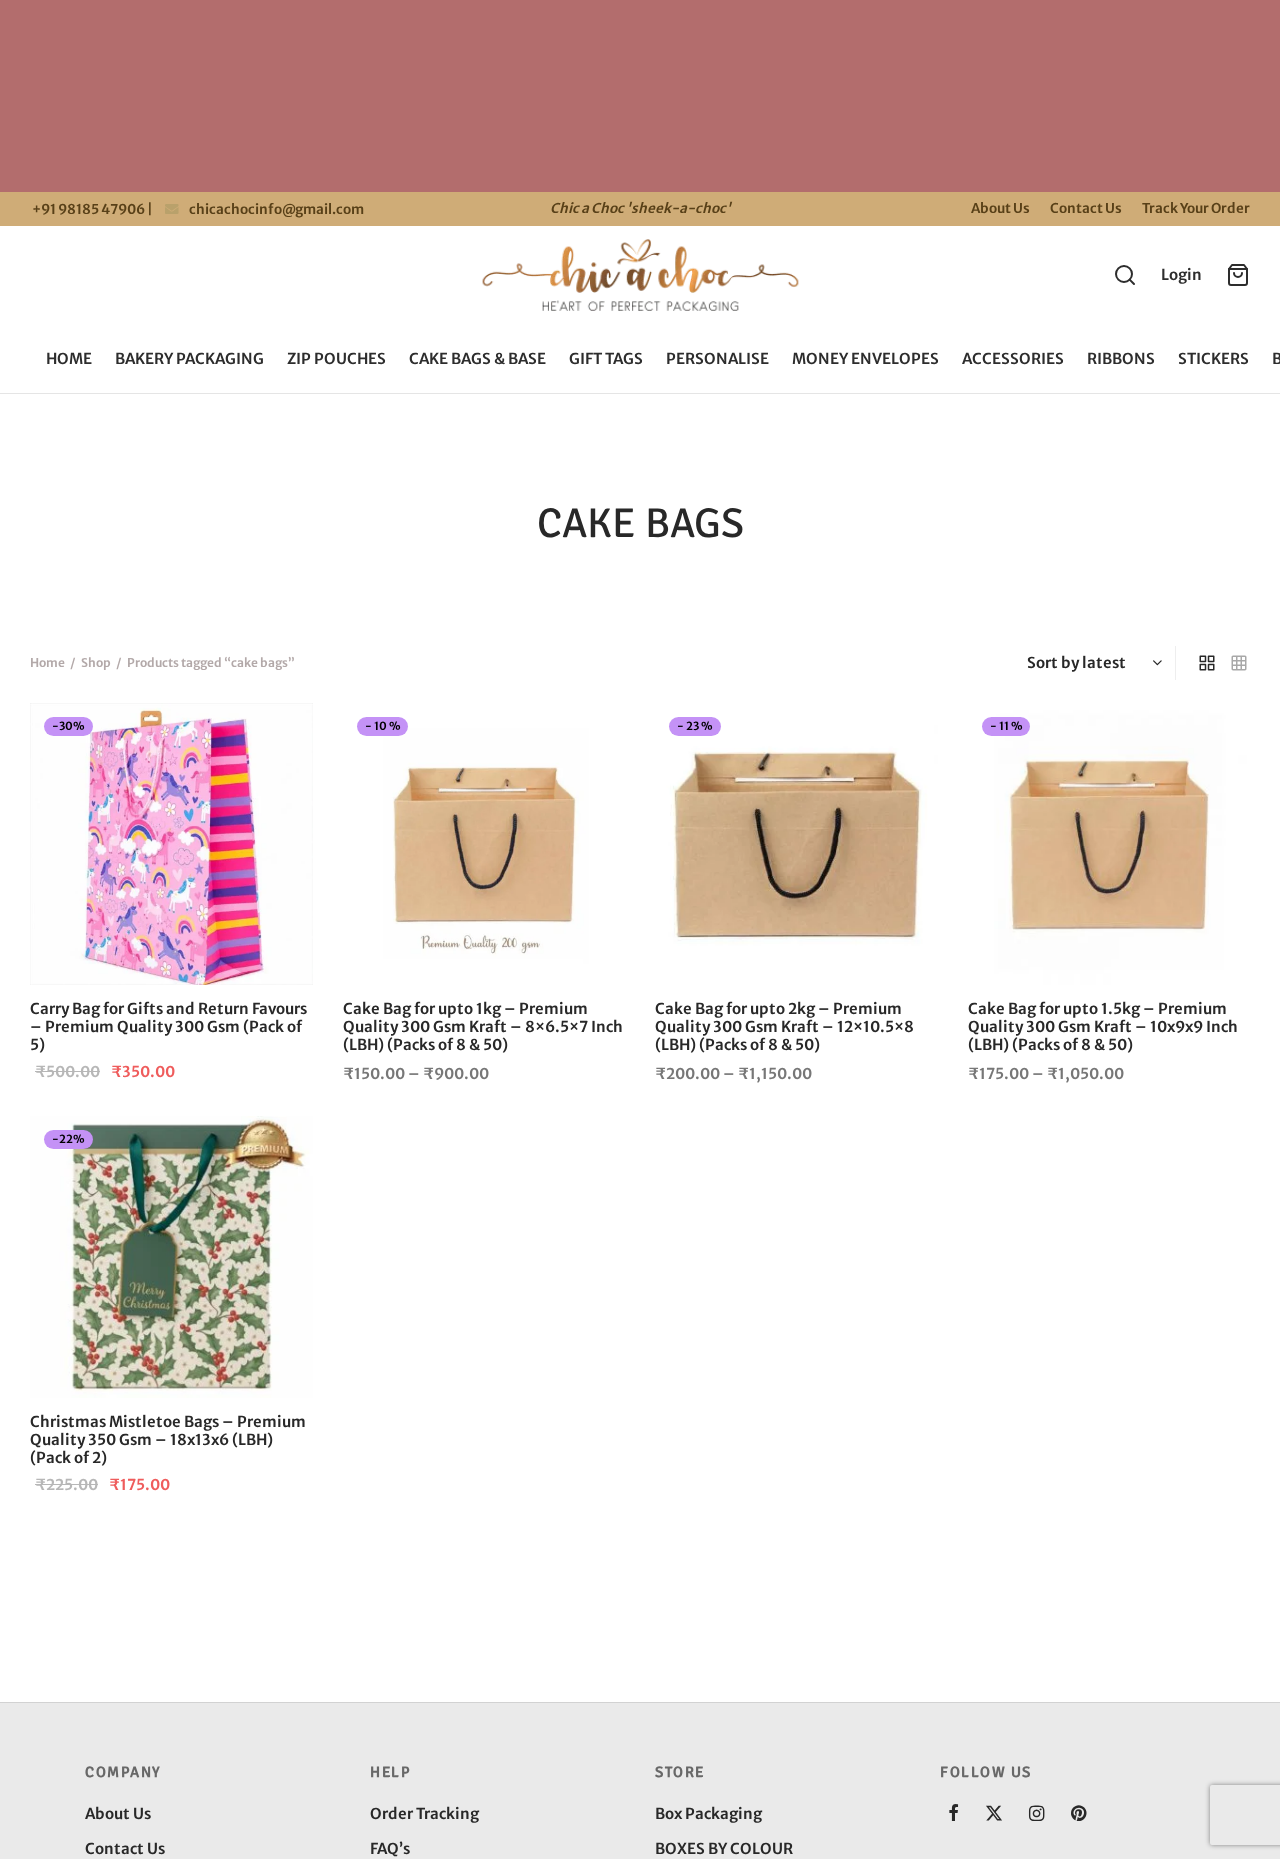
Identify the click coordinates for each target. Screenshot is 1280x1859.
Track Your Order (1196, 208)
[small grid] (1239, 663)
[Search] (1125, 275)
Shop (96, 662)
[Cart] (1238, 275)
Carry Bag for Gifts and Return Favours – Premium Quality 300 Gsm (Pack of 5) (168, 1026)
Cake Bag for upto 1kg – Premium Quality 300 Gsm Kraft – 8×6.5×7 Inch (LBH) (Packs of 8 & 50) (483, 1026)
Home (69, 358)
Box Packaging (708, 1813)
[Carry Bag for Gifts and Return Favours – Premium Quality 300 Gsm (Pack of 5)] (171, 844)
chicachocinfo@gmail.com (276, 209)
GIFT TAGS (606, 358)
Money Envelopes (865, 358)
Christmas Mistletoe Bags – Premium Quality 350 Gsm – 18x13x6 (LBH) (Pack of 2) (168, 1439)
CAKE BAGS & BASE (477, 358)
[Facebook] (953, 1814)
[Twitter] (994, 1814)
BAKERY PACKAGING (189, 358)
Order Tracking (424, 1813)
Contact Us (1086, 208)
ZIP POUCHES (336, 358)
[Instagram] (1036, 1814)
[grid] (1207, 663)
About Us (1000, 208)
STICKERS (1213, 358)
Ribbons (1121, 358)
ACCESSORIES (1013, 358)
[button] (280, 735)
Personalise (717, 358)
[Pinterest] (1078, 1814)
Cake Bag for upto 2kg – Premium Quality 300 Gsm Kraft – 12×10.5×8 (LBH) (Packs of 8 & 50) (784, 1026)
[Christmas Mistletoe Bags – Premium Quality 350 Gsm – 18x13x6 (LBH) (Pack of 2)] (171, 1257)
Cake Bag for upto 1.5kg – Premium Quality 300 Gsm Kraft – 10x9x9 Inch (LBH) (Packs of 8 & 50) (1103, 1026)
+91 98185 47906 (87, 209)
